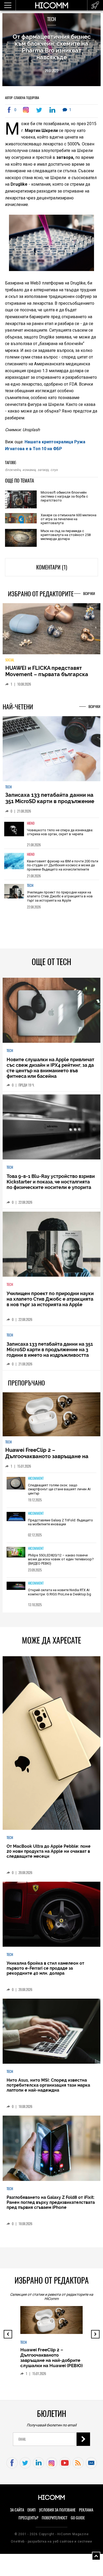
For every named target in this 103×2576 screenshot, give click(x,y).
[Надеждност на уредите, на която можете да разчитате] (52, 631)
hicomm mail (91, 2467)
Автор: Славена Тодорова (22, 98)
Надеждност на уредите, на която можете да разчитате (50, 675)
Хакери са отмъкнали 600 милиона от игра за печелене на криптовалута (69, 519)
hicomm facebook (12, 2467)
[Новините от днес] (95, 5)
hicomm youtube (65, 2467)
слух (54, 470)
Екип (32, 2514)
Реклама (86, 2514)
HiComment (36, 1482)
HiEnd (31, 827)
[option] (52, 837)
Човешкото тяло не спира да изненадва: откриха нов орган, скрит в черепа (60, 836)
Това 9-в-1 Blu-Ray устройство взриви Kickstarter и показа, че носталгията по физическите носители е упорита (51, 1185)
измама (29, 470)
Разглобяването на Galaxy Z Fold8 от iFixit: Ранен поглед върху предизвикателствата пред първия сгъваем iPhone (51, 2206)
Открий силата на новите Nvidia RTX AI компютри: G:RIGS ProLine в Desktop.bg (60, 1596)
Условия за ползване (57, 2514)
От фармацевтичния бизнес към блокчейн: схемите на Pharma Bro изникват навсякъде (52, 47)
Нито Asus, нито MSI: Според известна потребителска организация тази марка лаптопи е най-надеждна (48, 2089)
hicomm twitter (25, 2467)
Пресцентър (28, 2522)
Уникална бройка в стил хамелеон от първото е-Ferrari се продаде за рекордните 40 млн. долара (45, 1972)
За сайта (17, 2514)
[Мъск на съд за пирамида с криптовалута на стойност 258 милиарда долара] (21, 538)
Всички (89, 594)
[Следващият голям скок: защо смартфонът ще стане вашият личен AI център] (16, 1487)
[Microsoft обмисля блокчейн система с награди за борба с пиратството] (21, 500)
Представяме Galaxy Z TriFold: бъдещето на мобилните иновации (60, 1526)
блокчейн (13, 470)
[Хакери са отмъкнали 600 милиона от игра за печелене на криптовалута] (21, 519)
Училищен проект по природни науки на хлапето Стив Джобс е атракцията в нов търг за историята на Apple (60, 900)
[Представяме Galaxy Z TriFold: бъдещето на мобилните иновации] (16, 1521)
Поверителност (55, 2522)
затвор (43, 470)
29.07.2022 (52, 71)
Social (10, 664)
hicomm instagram (52, 2467)
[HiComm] (51, 8)
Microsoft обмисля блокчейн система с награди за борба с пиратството (64, 496)
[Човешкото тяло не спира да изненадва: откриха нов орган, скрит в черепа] (14, 836)
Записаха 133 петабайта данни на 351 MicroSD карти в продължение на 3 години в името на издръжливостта (50, 808)
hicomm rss (78, 2467)
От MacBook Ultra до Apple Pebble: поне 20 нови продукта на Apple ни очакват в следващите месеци (49, 1855)
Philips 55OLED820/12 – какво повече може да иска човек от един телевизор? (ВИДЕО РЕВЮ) (61, 1563)
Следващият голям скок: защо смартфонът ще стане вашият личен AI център (59, 1493)
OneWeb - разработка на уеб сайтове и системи (51, 2545)
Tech (52, 19)
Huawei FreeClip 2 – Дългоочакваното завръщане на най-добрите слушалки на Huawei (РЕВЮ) (49, 1463)
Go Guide (78, 2522)
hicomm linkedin (38, 2467)
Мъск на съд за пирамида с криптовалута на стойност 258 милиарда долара (66, 535)
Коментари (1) (52, 567)
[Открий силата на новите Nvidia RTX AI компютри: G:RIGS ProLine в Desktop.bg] (16, 1590)
